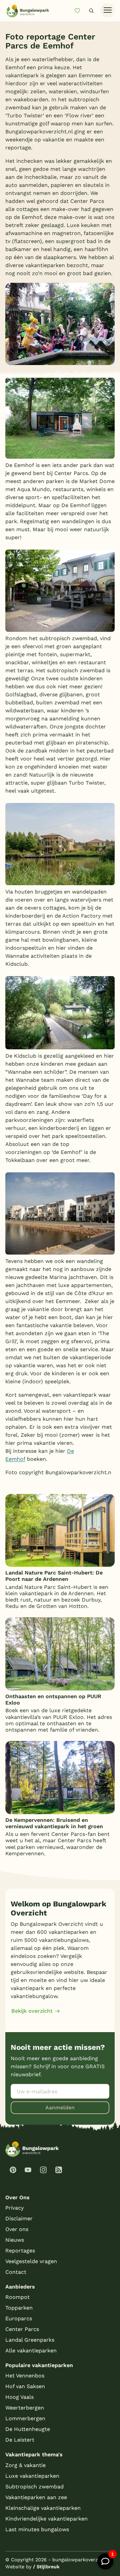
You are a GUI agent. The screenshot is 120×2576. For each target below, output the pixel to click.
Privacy (14, 2208)
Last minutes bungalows (37, 2529)
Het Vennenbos (25, 2376)
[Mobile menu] (107, 10)
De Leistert (20, 2440)
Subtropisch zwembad (34, 2487)
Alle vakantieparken (31, 2351)
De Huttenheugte (28, 2429)
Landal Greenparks (30, 2340)
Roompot (17, 2297)
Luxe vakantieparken (32, 2476)
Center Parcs (22, 2329)
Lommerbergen (25, 2418)
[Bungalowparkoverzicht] (28, 11)
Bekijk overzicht (32, 2011)
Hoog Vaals (19, 2397)
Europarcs (19, 2318)
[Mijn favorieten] (80, 11)
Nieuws (15, 2240)
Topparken (19, 2308)
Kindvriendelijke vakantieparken (46, 2519)
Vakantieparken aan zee (36, 2497)
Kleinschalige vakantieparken (43, 2508)
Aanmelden (60, 2107)
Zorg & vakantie (25, 2465)
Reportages (20, 2251)
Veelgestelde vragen (31, 2261)
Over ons (17, 2229)
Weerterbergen (25, 2408)
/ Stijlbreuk (46, 2567)
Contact (16, 2272)
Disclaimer (19, 2218)
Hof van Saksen (25, 2386)
